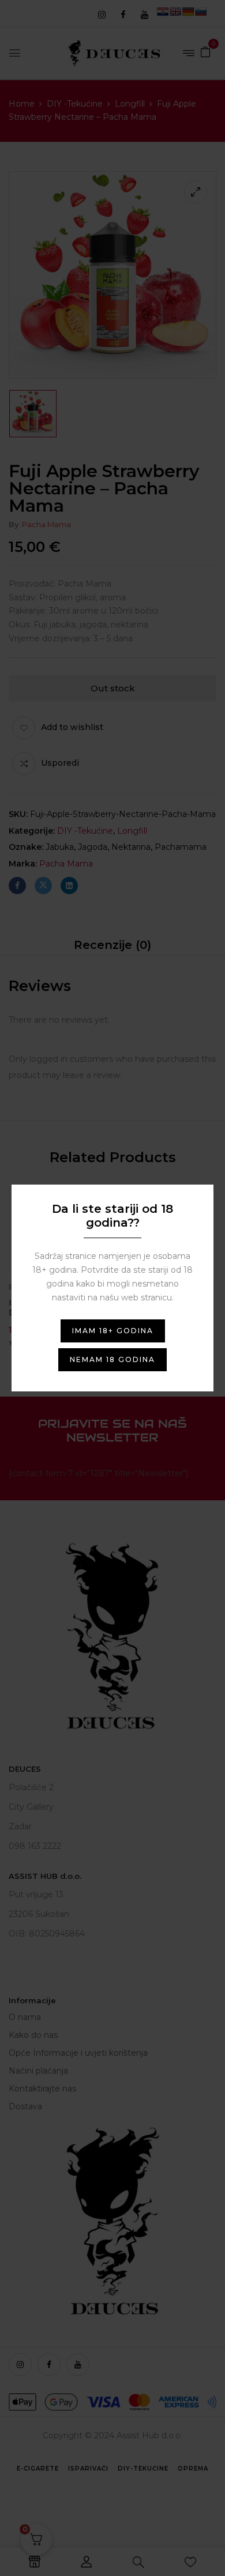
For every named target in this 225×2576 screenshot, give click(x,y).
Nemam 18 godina (112, 1359)
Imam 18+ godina (113, 1331)
